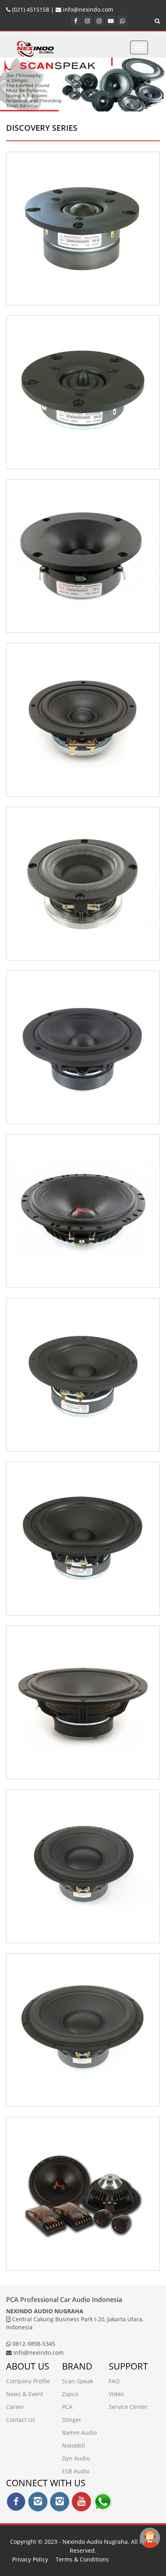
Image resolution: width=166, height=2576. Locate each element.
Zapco (70, 2394)
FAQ (114, 2381)
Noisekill (74, 2445)
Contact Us (21, 2420)
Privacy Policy (30, 2559)
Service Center (128, 2407)
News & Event (25, 2394)
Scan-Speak (78, 2381)
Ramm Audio (79, 2433)
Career (15, 2407)
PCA (67, 2407)
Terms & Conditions (82, 2559)
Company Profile (28, 2381)
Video (116, 2394)
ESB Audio (76, 2471)
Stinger (72, 2420)
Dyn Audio (76, 2458)
